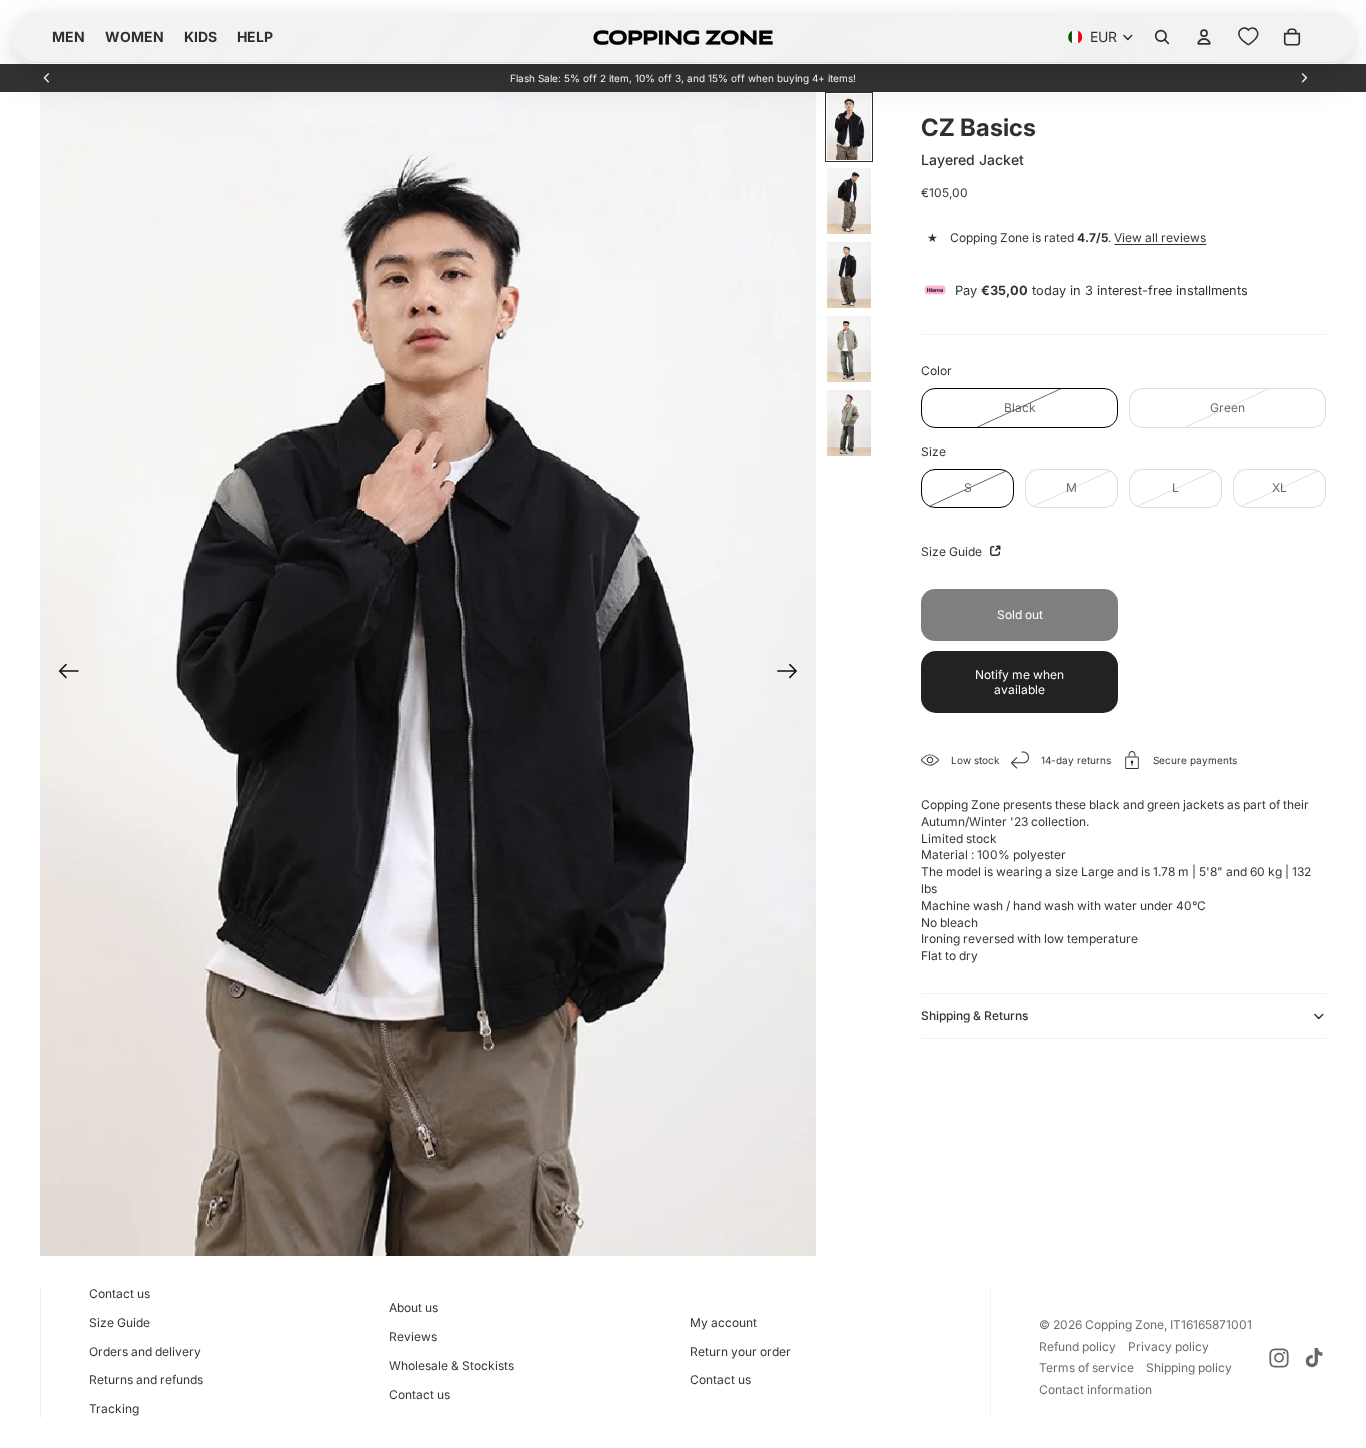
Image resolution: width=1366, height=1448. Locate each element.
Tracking (114, 1408)
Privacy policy (1168, 1346)
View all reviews (1160, 237)
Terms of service (1086, 1367)
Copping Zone (1124, 1324)
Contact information (1095, 1389)
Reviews (413, 1336)
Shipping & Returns (974, 1015)
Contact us (119, 1293)
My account (723, 1322)
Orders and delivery (145, 1351)
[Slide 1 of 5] (849, 127)
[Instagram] (1279, 1358)
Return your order (740, 1351)
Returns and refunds (146, 1379)
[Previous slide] (47, 78)
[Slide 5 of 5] (849, 423)
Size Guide (953, 551)
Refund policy (1077, 1346)
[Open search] (1162, 37)
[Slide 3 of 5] (849, 275)
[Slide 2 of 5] (849, 201)
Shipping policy (1189, 1367)
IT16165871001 (1211, 1324)
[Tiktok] (1314, 1358)
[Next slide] (1304, 78)
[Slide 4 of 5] (849, 349)
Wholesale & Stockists (451, 1365)
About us (413, 1307)
